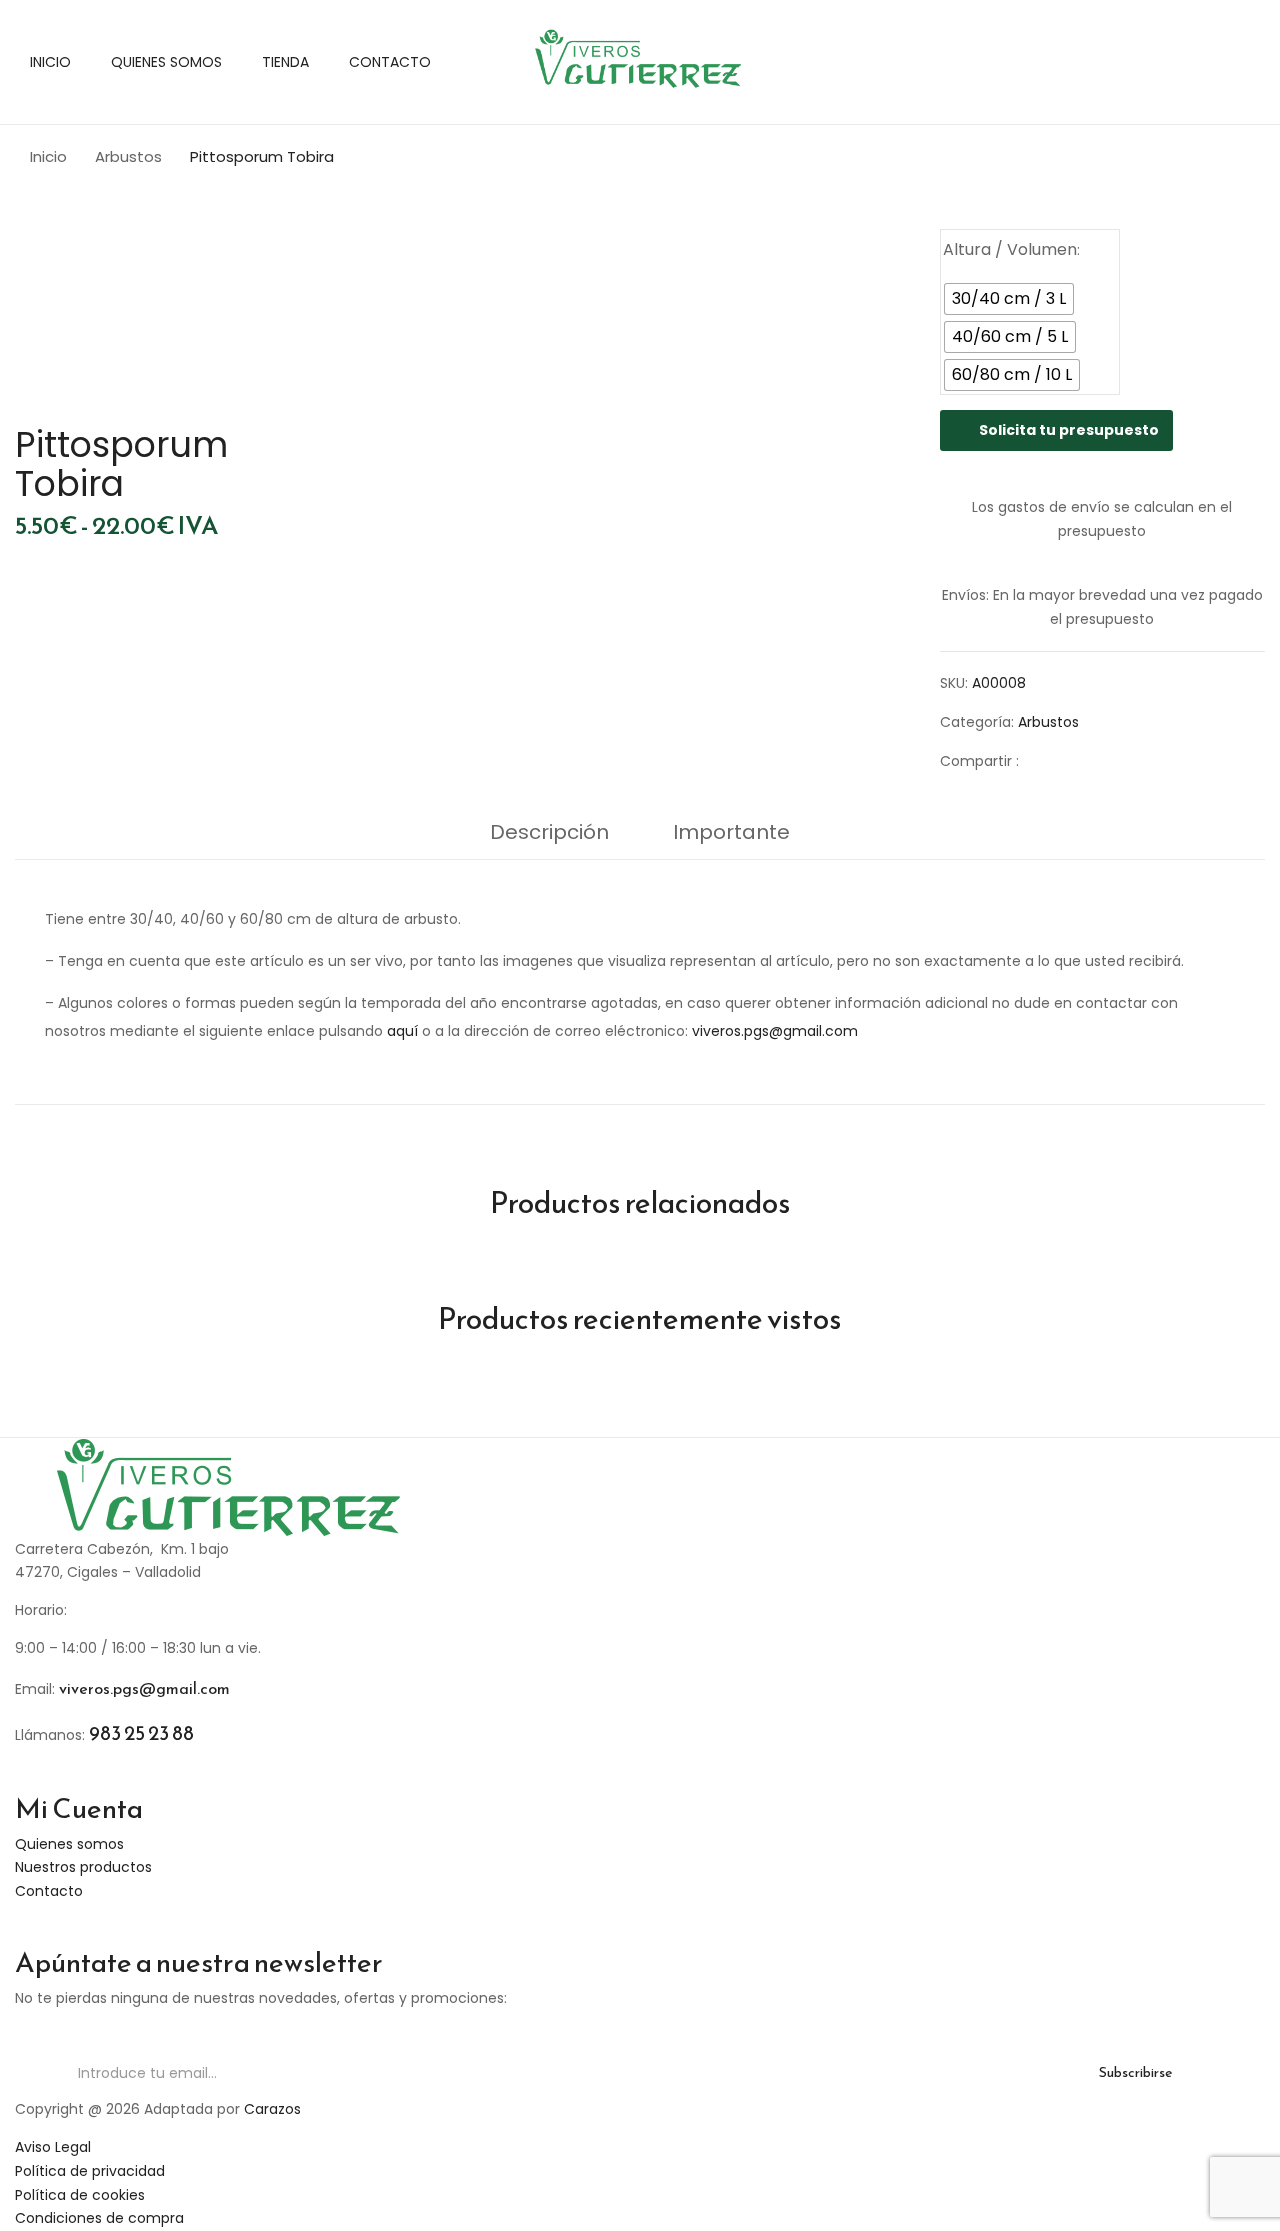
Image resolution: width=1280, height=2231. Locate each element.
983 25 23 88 (141, 1733)
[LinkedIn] (1106, 761)
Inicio (48, 156)
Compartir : (979, 761)
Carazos (272, 2109)
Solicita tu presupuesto (1069, 430)
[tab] (549, 837)
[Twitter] (1075, 761)
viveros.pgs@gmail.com (775, 1031)
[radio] (1009, 299)
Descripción (549, 832)
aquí (402, 1031)
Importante (731, 832)
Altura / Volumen (1010, 249)
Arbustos (128, 156)
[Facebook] (1044, 761)
